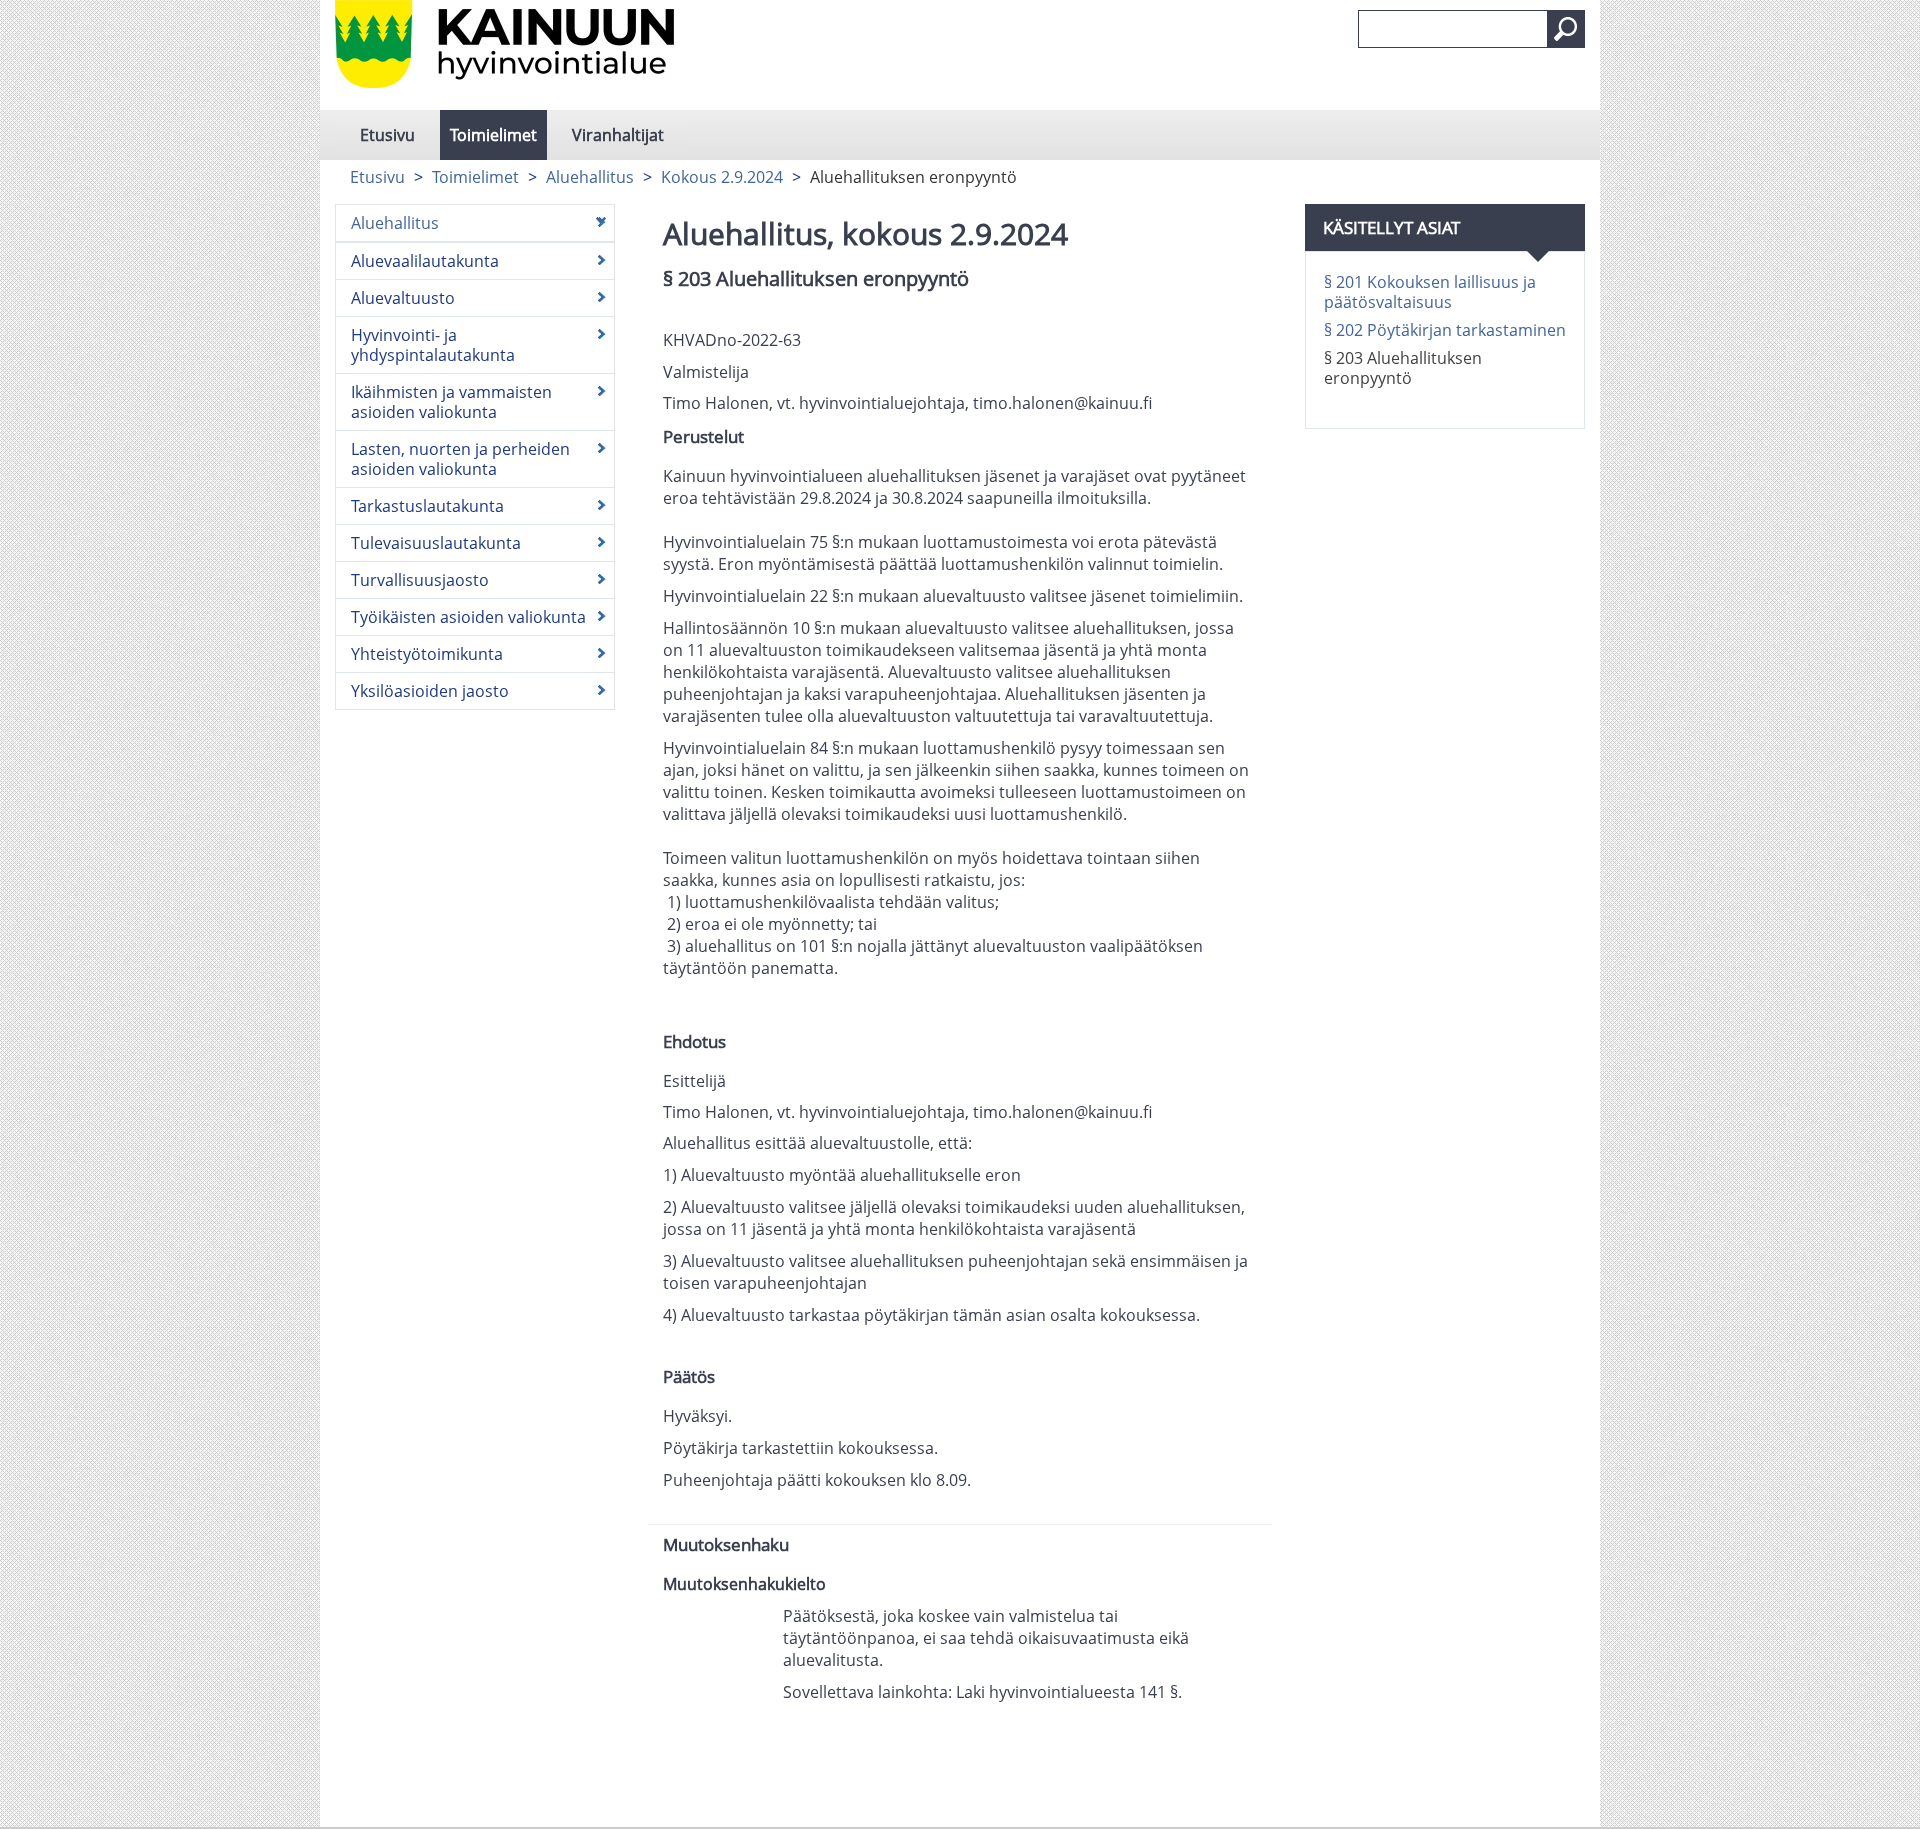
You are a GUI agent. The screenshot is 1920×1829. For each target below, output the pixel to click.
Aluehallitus (590, 177)
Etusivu (387, 135)
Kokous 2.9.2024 (722, 177)
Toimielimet (493, 135)
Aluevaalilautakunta (425, 261)
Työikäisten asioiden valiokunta (468, 617)
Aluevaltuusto (403, 298)
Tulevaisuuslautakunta (436, 543)
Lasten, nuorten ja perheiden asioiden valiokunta (460, 459)
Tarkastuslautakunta (427, 506)
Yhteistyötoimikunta (427, 654)
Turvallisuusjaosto (420, 580)
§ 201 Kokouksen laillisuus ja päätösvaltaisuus (1430, 292)
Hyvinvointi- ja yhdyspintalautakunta (433, 345)
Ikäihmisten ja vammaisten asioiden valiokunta (451, 402)
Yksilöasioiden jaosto (430, 691)
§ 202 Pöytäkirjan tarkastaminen (1445, 330)
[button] (1566, 29)
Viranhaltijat (618, 135)
